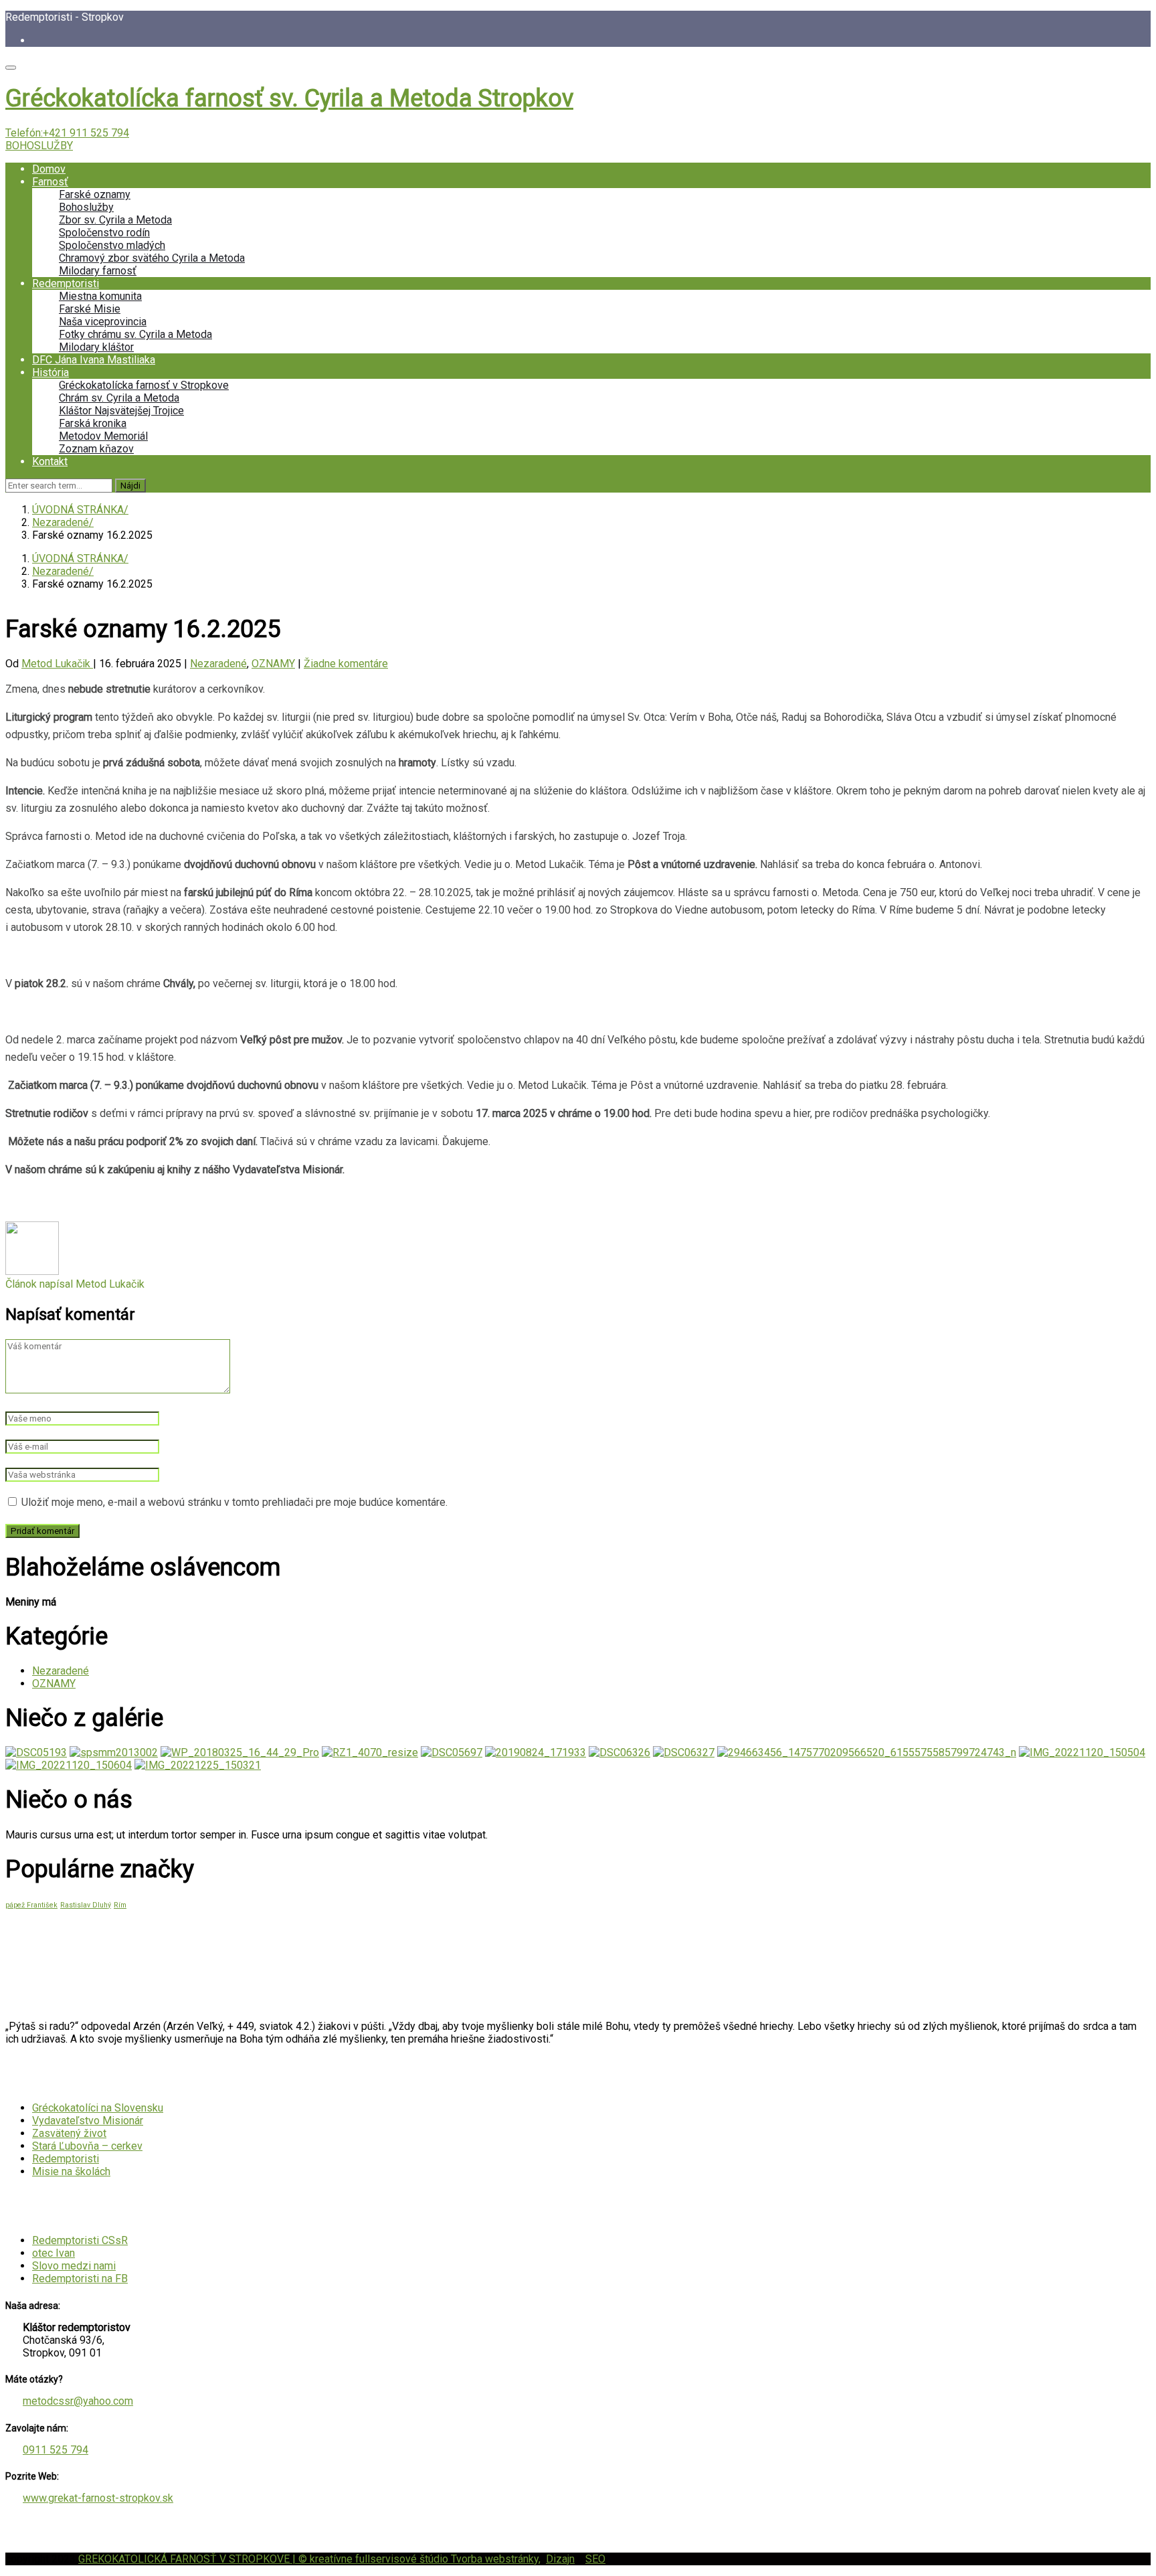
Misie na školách (71, 2171)
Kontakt (50, 461)
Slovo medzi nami (74, 2266)
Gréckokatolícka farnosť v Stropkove (144, 385)
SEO (595, 2559)
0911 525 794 (56, 2450)
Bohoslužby (86, 207)
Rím (120, 1905)
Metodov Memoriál (103, 436)
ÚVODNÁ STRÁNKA (78, 510)
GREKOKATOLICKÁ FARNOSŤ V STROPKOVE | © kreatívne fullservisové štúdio (265, 2559)
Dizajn (560, 2559)
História (51, 372)
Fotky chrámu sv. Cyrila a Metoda (135, 334)
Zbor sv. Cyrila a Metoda (115, 220)
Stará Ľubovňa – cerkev (87, 2146)
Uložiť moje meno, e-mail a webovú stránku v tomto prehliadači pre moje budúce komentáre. (234, 1502)
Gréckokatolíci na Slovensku (98, 2108)
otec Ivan (54, 2253)
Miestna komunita (100, 296)
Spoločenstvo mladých (112, 245)
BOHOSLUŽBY (39, 146)
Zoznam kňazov (96, 449)
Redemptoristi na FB (80, 2279)
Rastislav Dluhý (86, 1905)
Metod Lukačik (57, 664)
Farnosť (50, 182)
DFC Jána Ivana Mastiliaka (94, 360)
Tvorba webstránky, (496, 2559)
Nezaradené (61, 522)
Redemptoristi (66, 283)
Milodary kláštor (96, 347)
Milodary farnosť (98, 271)
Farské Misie (90, 309)
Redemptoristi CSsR (80, 2240)
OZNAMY (273, 664)
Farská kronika (93, 423)
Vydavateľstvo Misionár (88, 2121)
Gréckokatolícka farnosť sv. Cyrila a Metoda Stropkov (289, 98)
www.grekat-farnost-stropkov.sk (98, 2498)
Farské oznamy (95, 194)
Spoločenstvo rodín (104, 233)
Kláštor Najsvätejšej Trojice (121, 411)
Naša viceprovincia (103, 322)
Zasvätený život (69, 2133)
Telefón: (67, 133)
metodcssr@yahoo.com (78, 2401)
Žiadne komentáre (346, 664)
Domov (49, 169)
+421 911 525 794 (86, 133)
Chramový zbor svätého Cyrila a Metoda (152, 258)
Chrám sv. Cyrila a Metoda (119, 398)
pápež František (31, 1905)
